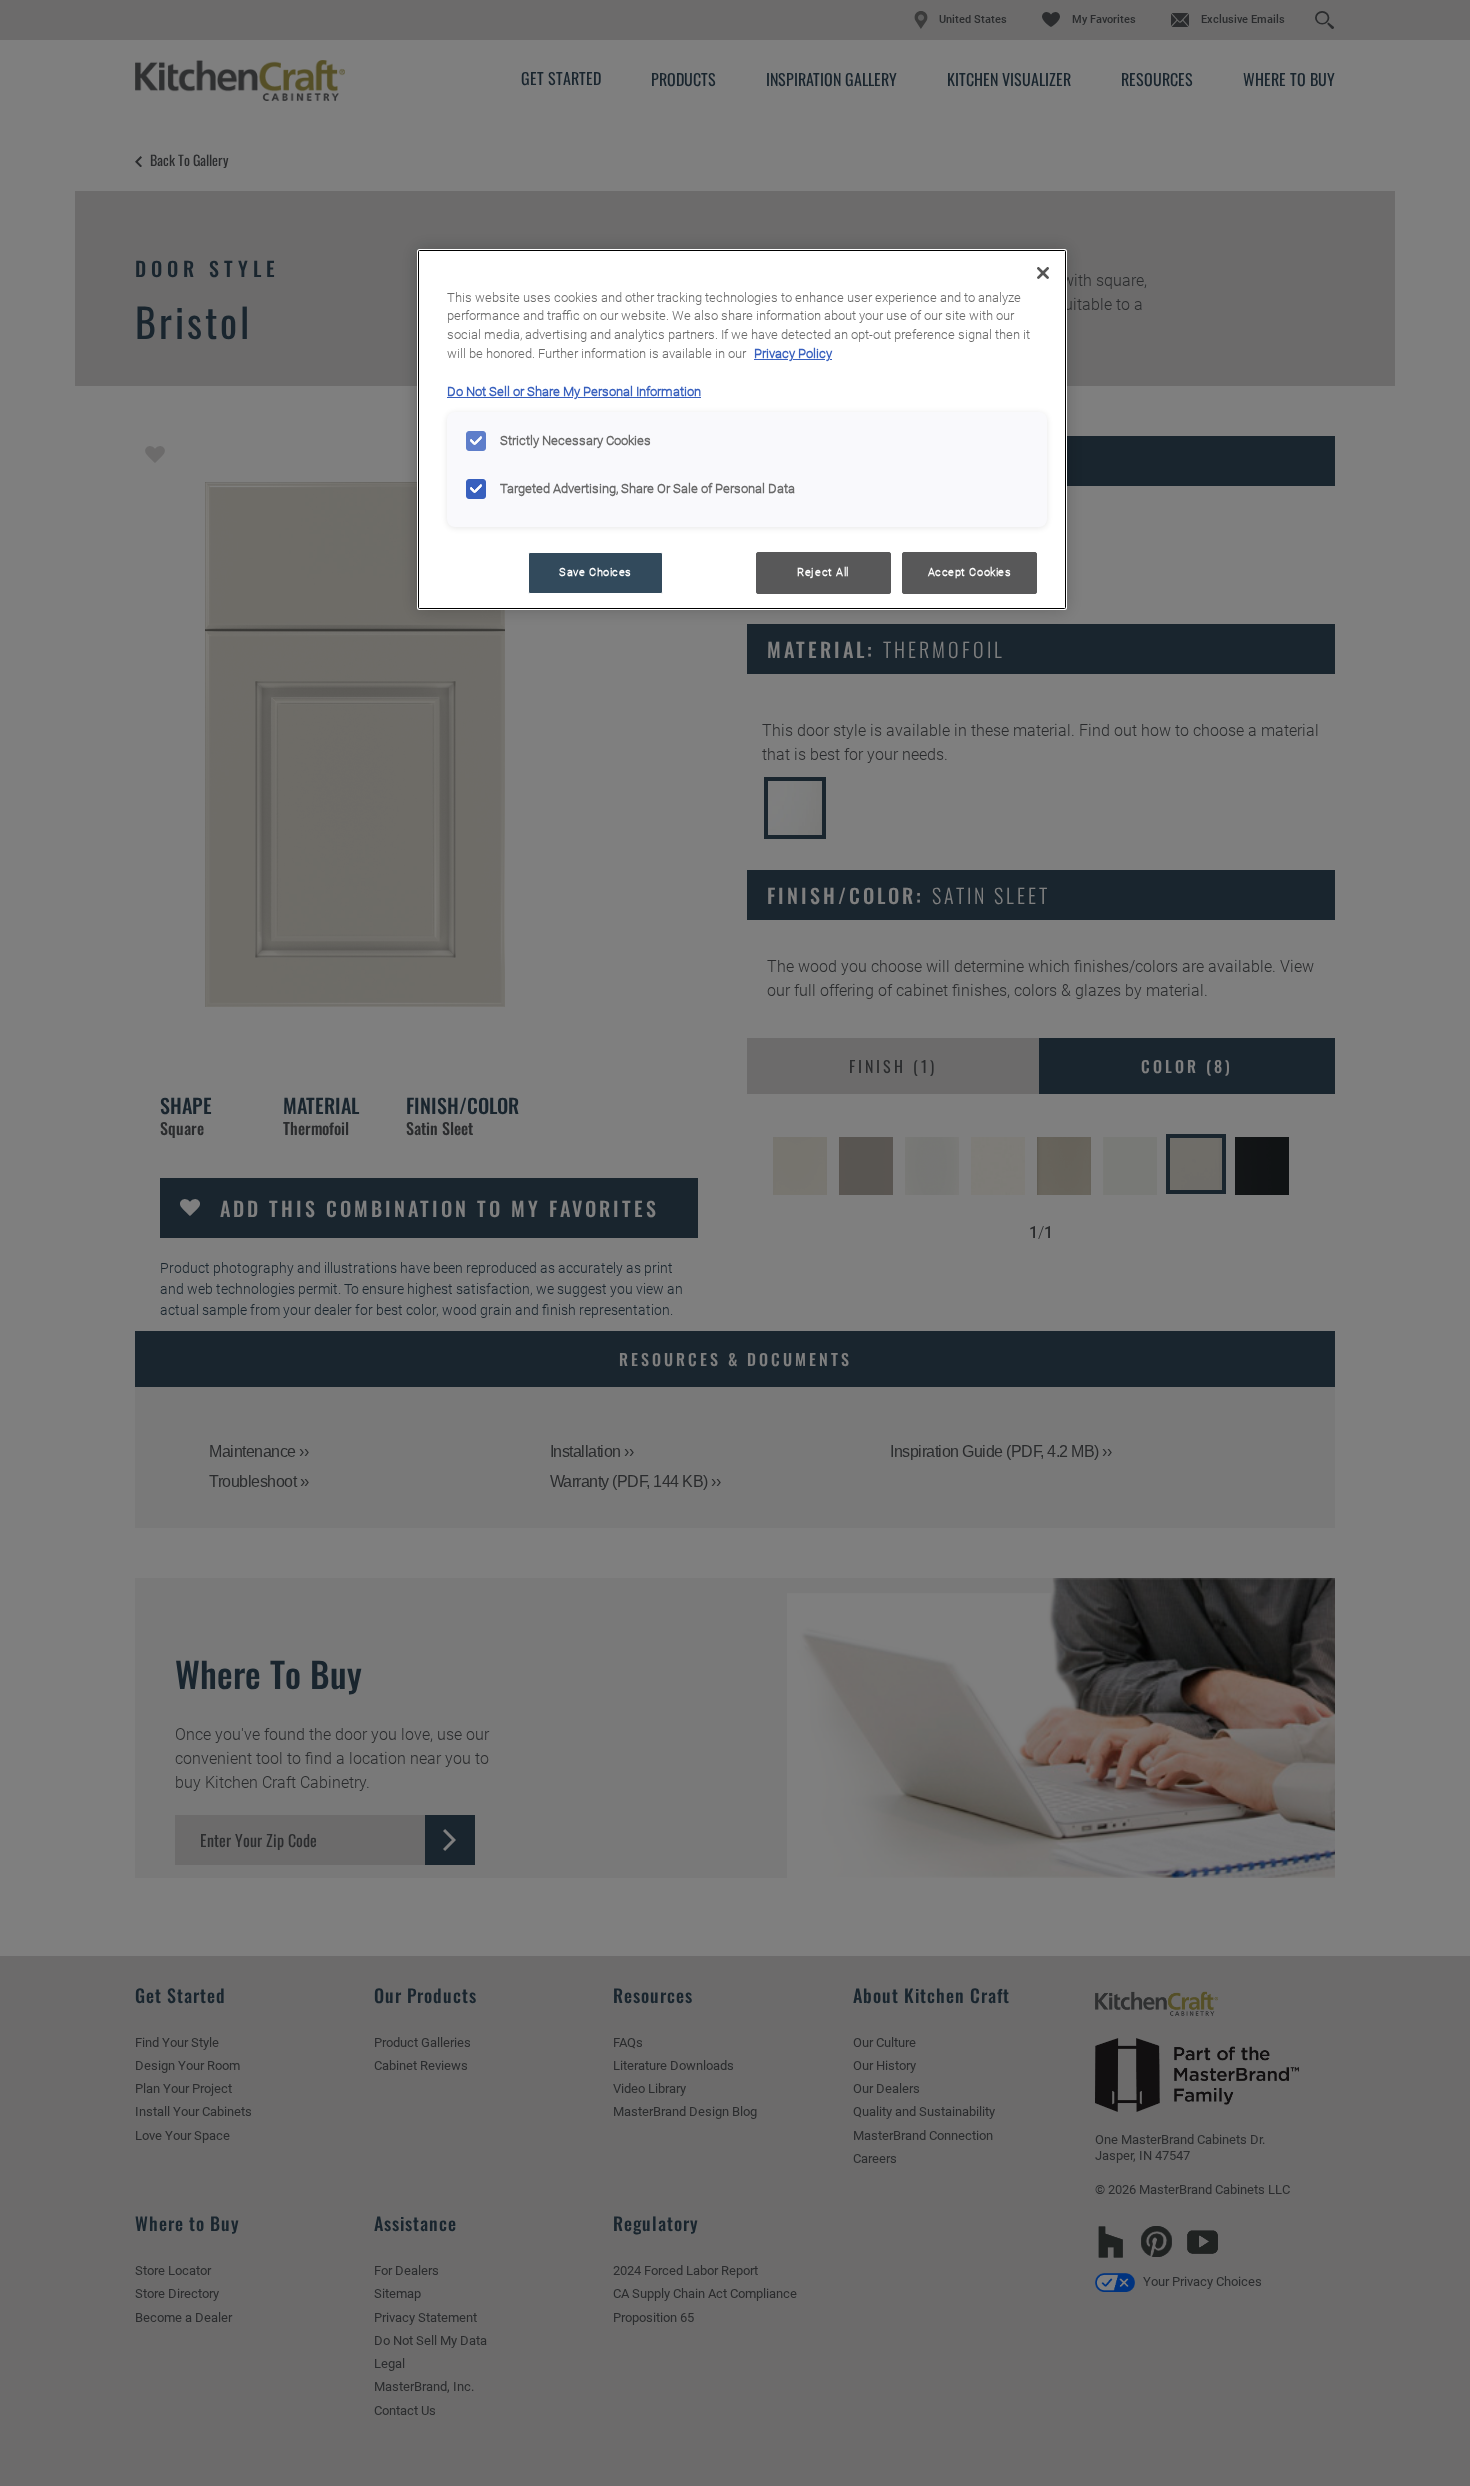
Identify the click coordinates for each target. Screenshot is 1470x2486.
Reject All (823, 572)
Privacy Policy (793, 353)
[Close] (1043, 273)
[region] (742, 430)
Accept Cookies (970, 572)
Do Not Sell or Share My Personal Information (574, 391)
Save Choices (595, 572)
